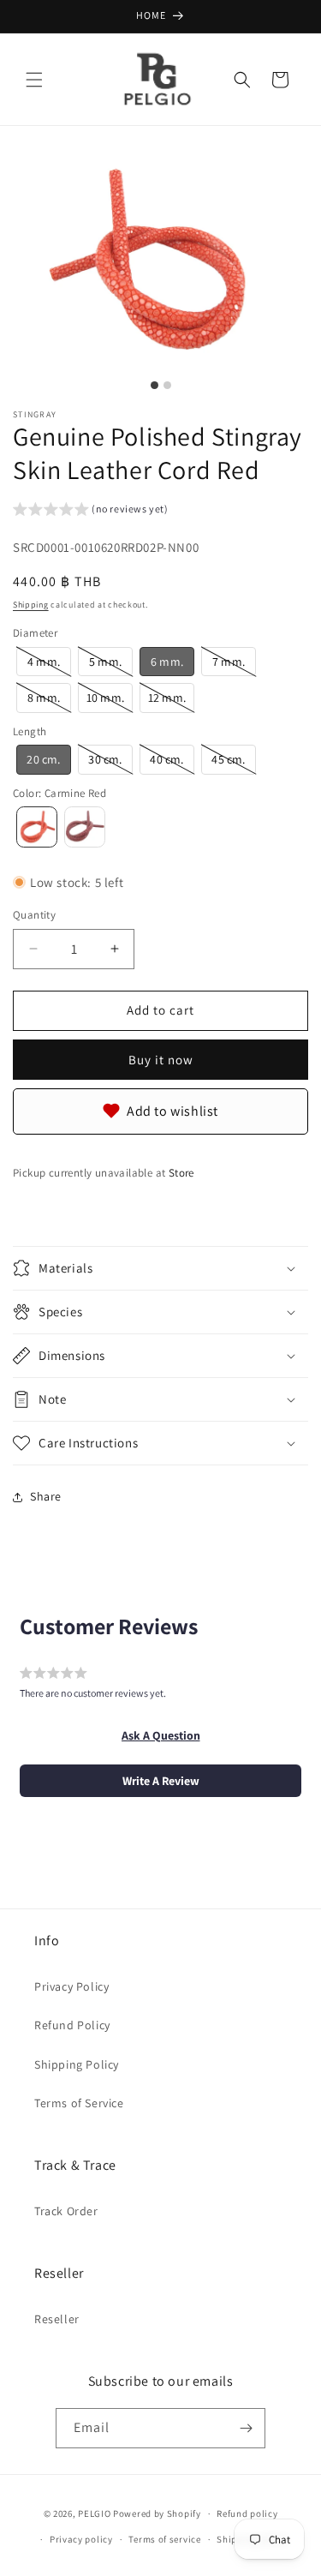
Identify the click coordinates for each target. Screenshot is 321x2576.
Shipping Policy (77, 2064)
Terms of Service (79, 2103)
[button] (34, 80)
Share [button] (46, 1496)
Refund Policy (72, 2025)
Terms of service (164, 2539)
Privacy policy (81, 2539)
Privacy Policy (71, 1986)
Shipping (31, 605)
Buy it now (161, 1060)
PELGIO (94, 2513)
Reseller (57, 2319)
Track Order (66, 2211)
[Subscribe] (246, 2428)
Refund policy (247, 2513)
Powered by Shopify (157, 2513)
